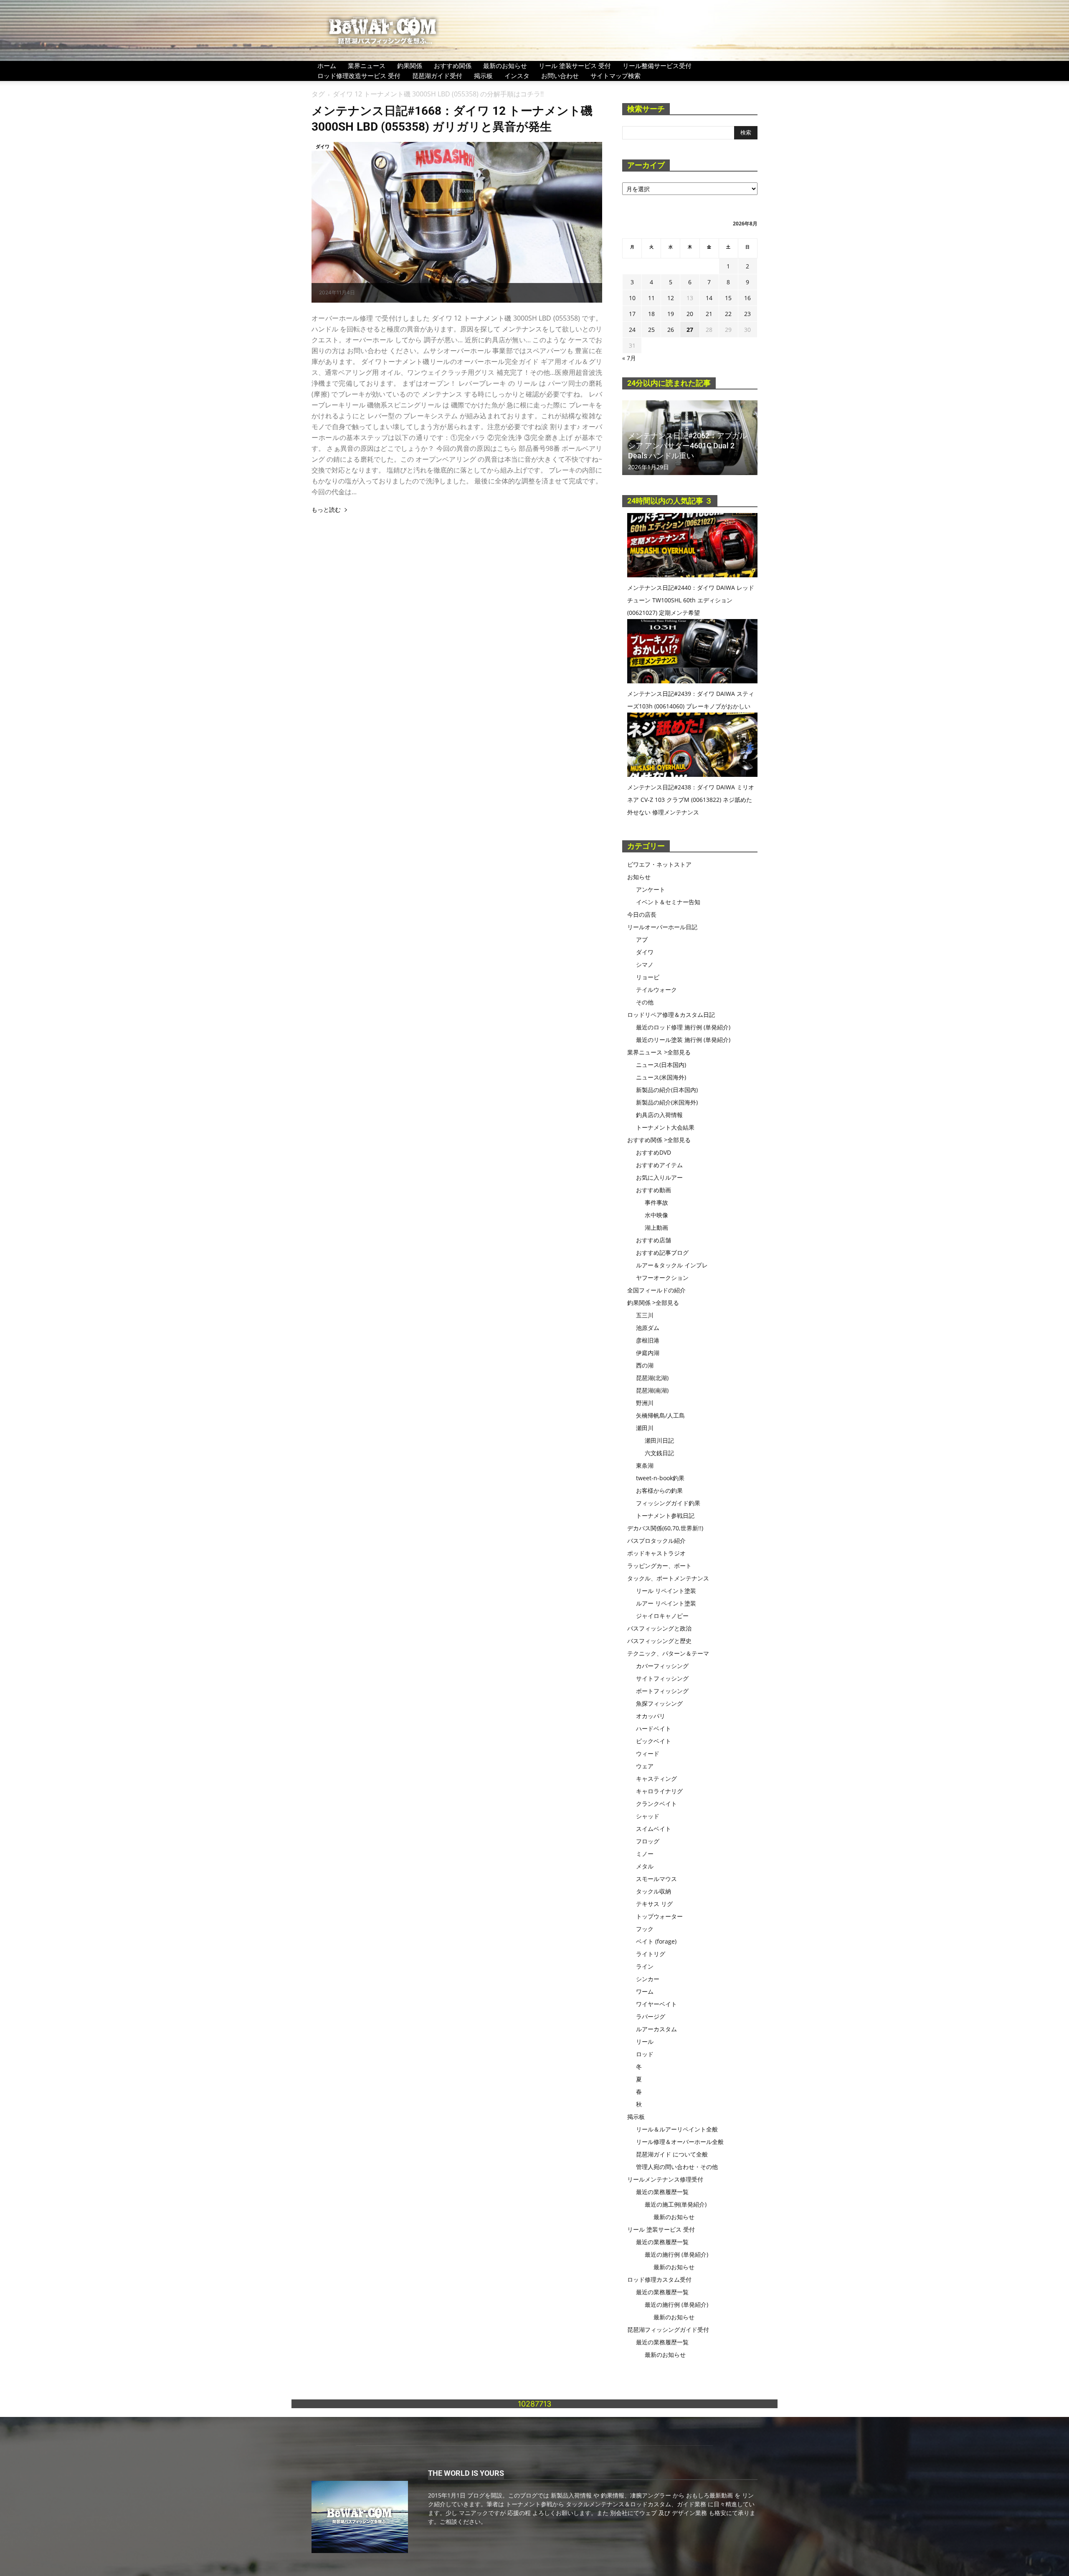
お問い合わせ (560, 76)
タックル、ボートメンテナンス (668, 1578)
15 (728, 298)
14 (709, 298)
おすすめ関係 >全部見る (659, 1140)
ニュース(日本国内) (661, 1065)
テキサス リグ (654, 1904)
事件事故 (656, 1202)
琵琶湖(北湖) (652, 1378)
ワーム (645, 1991)
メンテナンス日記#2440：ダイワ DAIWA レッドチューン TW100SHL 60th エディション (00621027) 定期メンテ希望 (691, 600)
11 (651, 298)
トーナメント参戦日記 (665, 1516)
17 (632, 314)
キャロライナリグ (659, 1791)
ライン (645, 1966)
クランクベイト (656, 1804)
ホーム (327, 66)
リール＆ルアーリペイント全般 (677, 2129)
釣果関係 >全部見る (653, 1303)
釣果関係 (410, 66)
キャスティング (656, 1778)
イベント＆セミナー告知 (668, 902)
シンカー (648, 1979)
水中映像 (656, 1215)
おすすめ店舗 (654, 1240)
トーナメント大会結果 (665, 1127)
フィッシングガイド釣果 (668, 1503)
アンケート (651, 889)
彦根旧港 (648, 1340)
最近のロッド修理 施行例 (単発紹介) (683, 1027)
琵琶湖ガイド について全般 (672, 2154)
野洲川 (645, 1403)
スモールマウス (656, 1879)
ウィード (648, 1753)
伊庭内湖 (648, 1353)
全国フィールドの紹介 (656, 1290)
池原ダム (648, 1328)
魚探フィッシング (659, 1703)
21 (709, 314)
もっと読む (326, 510)
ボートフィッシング (662, 1691)
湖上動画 (656, 1227)
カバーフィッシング (662, 1666)
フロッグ (648, 1841)
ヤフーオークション (662, 1278)
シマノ (645, 964)
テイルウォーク (656, 990)
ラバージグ (651, 2016)
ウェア (645, 1766)
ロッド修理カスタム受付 (659, 2279)
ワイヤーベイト (656, 2004)
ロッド (645, 2054)
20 (690, 314)
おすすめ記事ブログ (662, 1253)
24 (632, 330)
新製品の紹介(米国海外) (667, 1102)
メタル (645, 1866)
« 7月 (629, 358)
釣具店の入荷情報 (659, 1115)
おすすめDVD (654, 1152)
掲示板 (483, 76)
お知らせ (639, 877)
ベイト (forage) (656, 1941)
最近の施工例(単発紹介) (676, 2204)
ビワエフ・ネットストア (659, 864)
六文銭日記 (659, 1453)
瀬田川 (645, 1428)
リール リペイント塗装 (666, 1591)
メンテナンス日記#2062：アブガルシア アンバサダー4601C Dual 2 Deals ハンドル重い (688, 446)
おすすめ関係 (453, 66)
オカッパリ (651, 1716)
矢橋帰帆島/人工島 (660, 1415)
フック (645, 1929)
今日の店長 (642, 914)
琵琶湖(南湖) (652, 1390)
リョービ (648, 977)
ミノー (645, 1854)
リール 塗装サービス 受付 (575, 66)
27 (690, 330)
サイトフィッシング (662, 1678)
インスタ (517, 76)
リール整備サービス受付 (657, 66)
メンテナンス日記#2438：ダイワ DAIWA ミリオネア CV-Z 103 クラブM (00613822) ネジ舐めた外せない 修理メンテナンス (691, 800)
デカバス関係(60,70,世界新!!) (665, 1528)
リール (645, 2041)
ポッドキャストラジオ (656, 1553)
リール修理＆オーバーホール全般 (680, 2142)
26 (671, 330)
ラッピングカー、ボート (659, 1566)
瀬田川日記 (659, 1440)
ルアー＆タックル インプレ (672, 1265)
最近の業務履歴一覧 (662, 2192)
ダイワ (323, 146)
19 (671, 314)
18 (651, 314)
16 (747, 298)
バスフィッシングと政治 (659, 1628)
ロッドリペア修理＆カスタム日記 (671, 1015)
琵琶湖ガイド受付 (437, 76)
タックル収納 (654, 1891)
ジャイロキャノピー (662, 1616)
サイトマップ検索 (616, 76)
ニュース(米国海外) (661, 1077)
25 (651, 330)
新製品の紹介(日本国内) (667, 1090)
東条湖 (645, 1465)
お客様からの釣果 (659, 1490)
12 (671, 298)
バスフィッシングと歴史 (659, 1641)
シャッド (648, 1816)
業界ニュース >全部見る (659, 1052)
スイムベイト (654, 1829)
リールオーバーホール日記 (662, 927)
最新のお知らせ (505, 66)
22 (728, 314)
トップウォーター (659, 1916)
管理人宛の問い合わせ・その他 (677, 2167)
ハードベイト (654, 1728)
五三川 (645, 1315)
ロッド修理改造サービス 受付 (359, 76)
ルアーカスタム (656, 2029)
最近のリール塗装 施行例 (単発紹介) (683, 1040)
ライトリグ (651, 1954)
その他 (645, 1002)
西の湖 (645, 1365)
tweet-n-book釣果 (660, 1478)
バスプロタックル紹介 (656, 1541)
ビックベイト (654, 1741)
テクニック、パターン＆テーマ (668, 1653)
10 (632, 298)
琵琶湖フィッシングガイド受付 (668, 2330)
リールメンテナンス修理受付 (665, 2179)
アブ (642, 939)
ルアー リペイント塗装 (666, 1603)
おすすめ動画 (654, 1190)
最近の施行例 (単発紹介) (676, 2254)
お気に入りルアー (659, 1177)
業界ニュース (367, 66)
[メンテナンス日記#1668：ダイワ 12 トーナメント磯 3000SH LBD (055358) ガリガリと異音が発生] (457, 222)
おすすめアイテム (659, 1165)
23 (747, 314)
